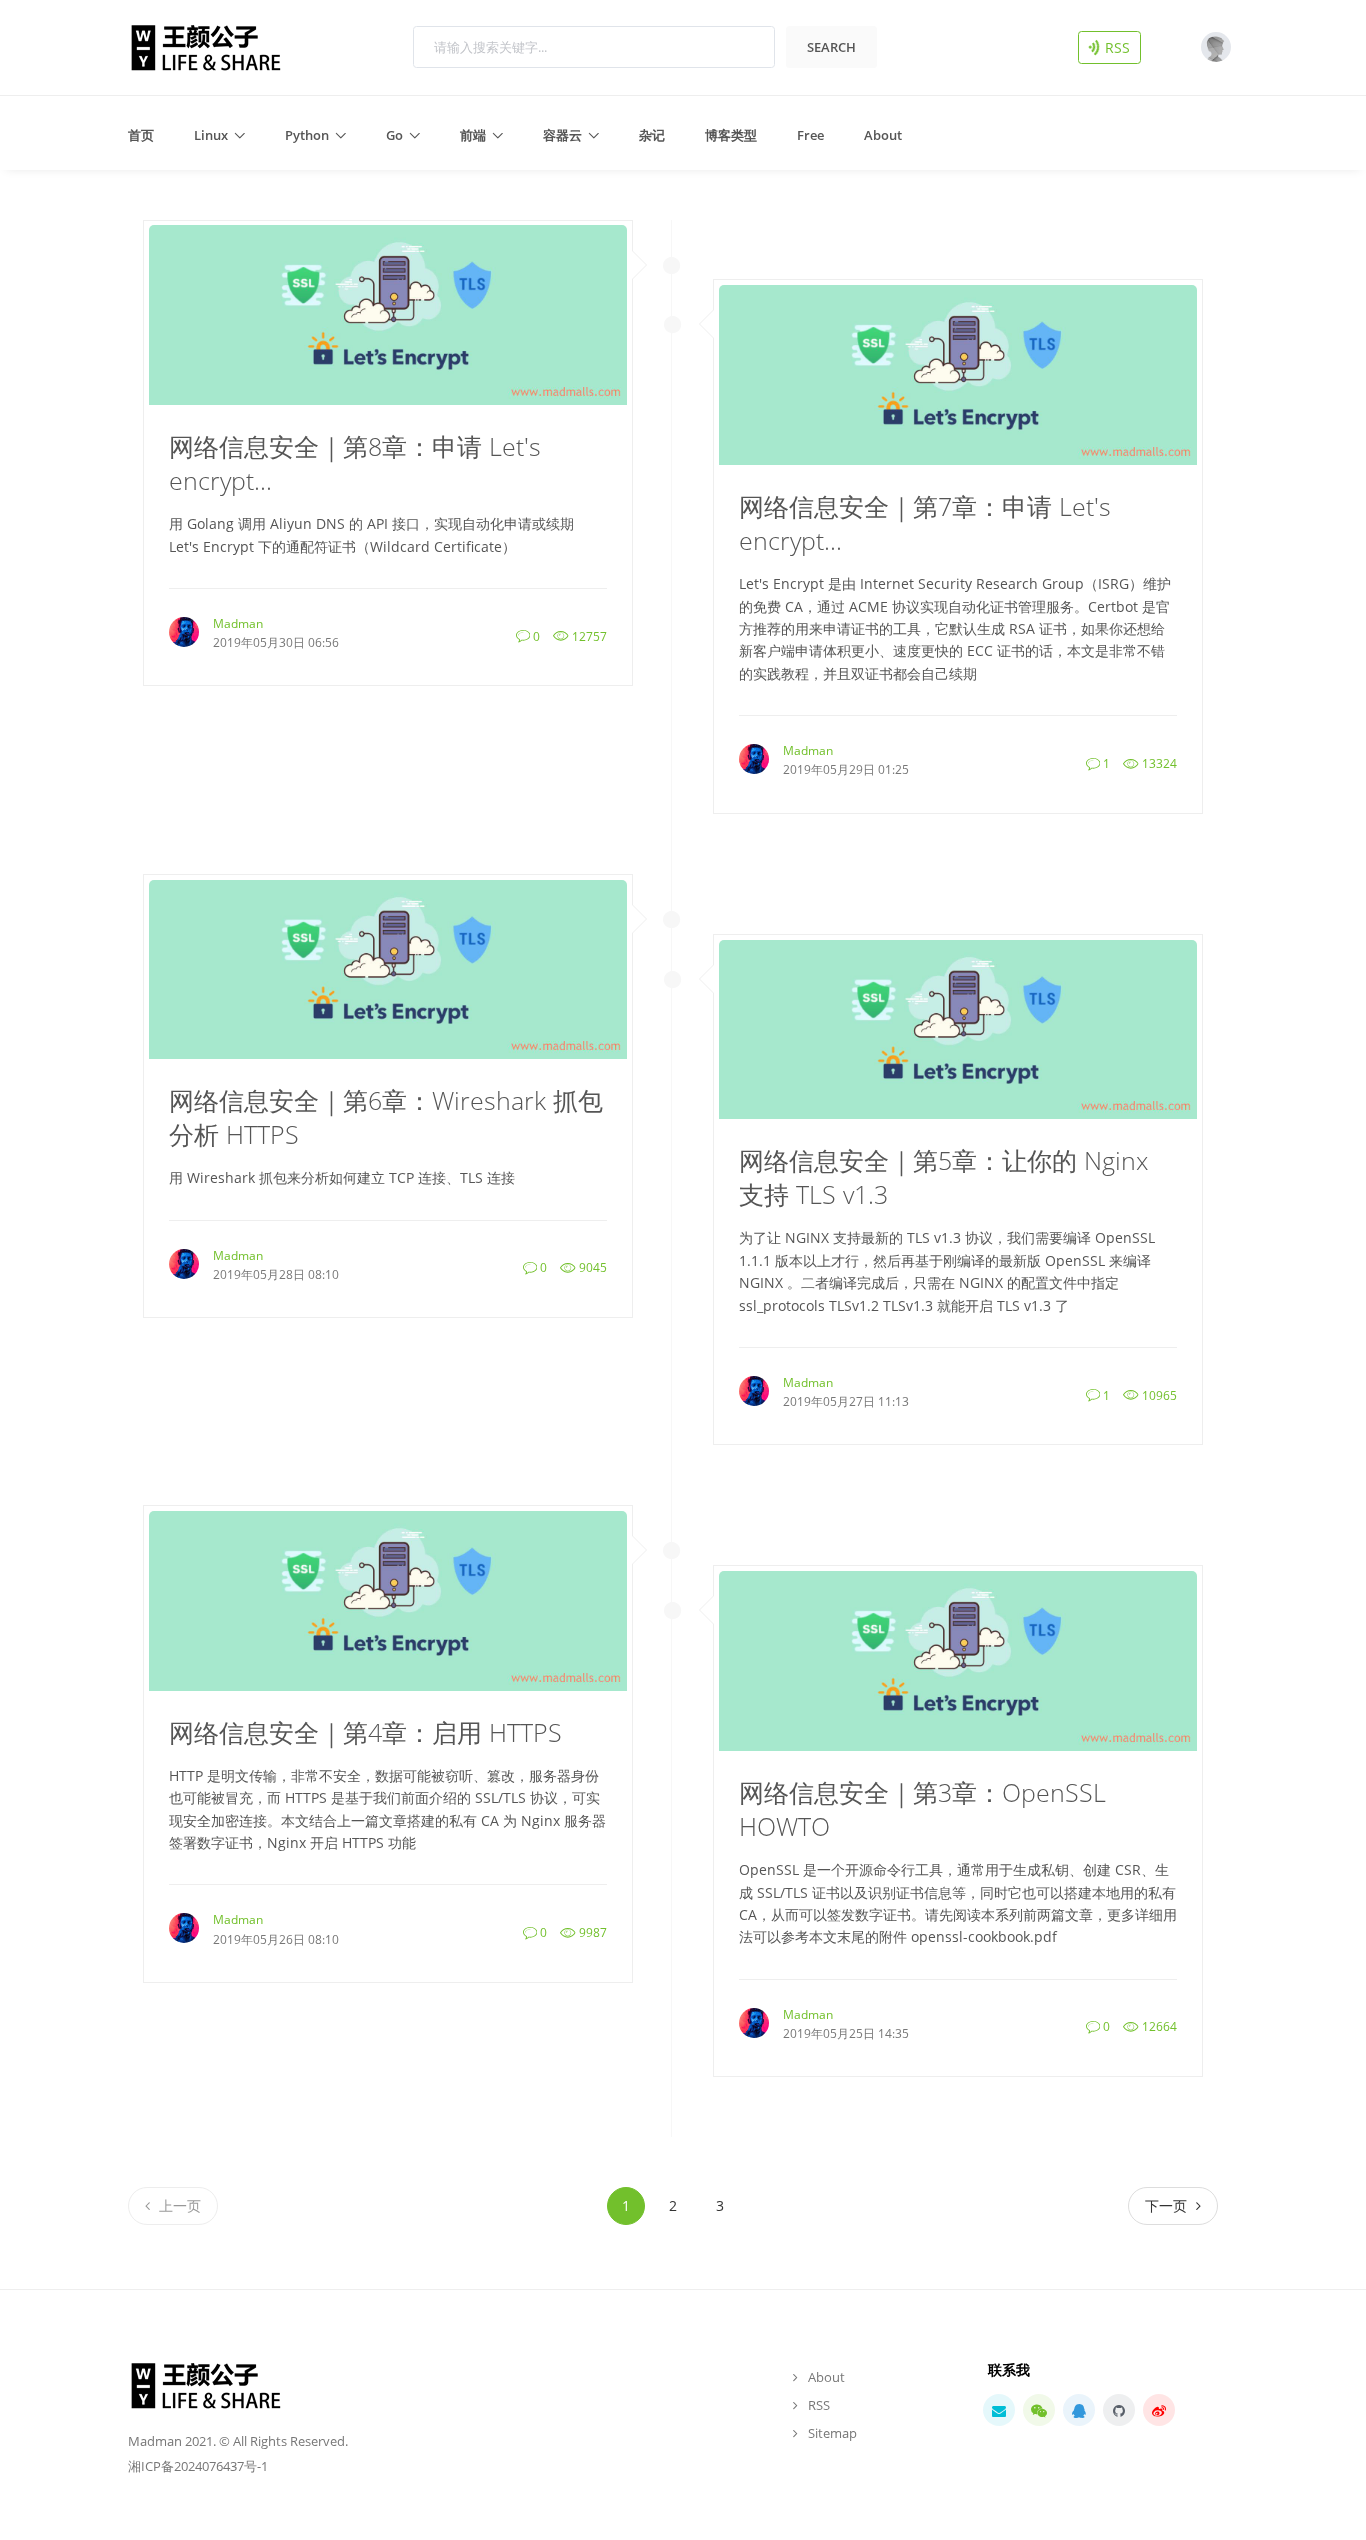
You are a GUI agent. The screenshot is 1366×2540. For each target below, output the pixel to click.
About (883, 135)
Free (810, 135)
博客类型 (731, 135)
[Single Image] (388, 313)
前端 (473, 135)
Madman (238, 623)
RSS (1120, 47)
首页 (141, 135)
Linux (211, 135)
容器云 (562, 135)
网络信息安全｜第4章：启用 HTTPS (365, 1732)
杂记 (652, 135)
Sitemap (832, 2433)
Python (307, 135)
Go (394, 135)
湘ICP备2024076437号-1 (198, 2466)
